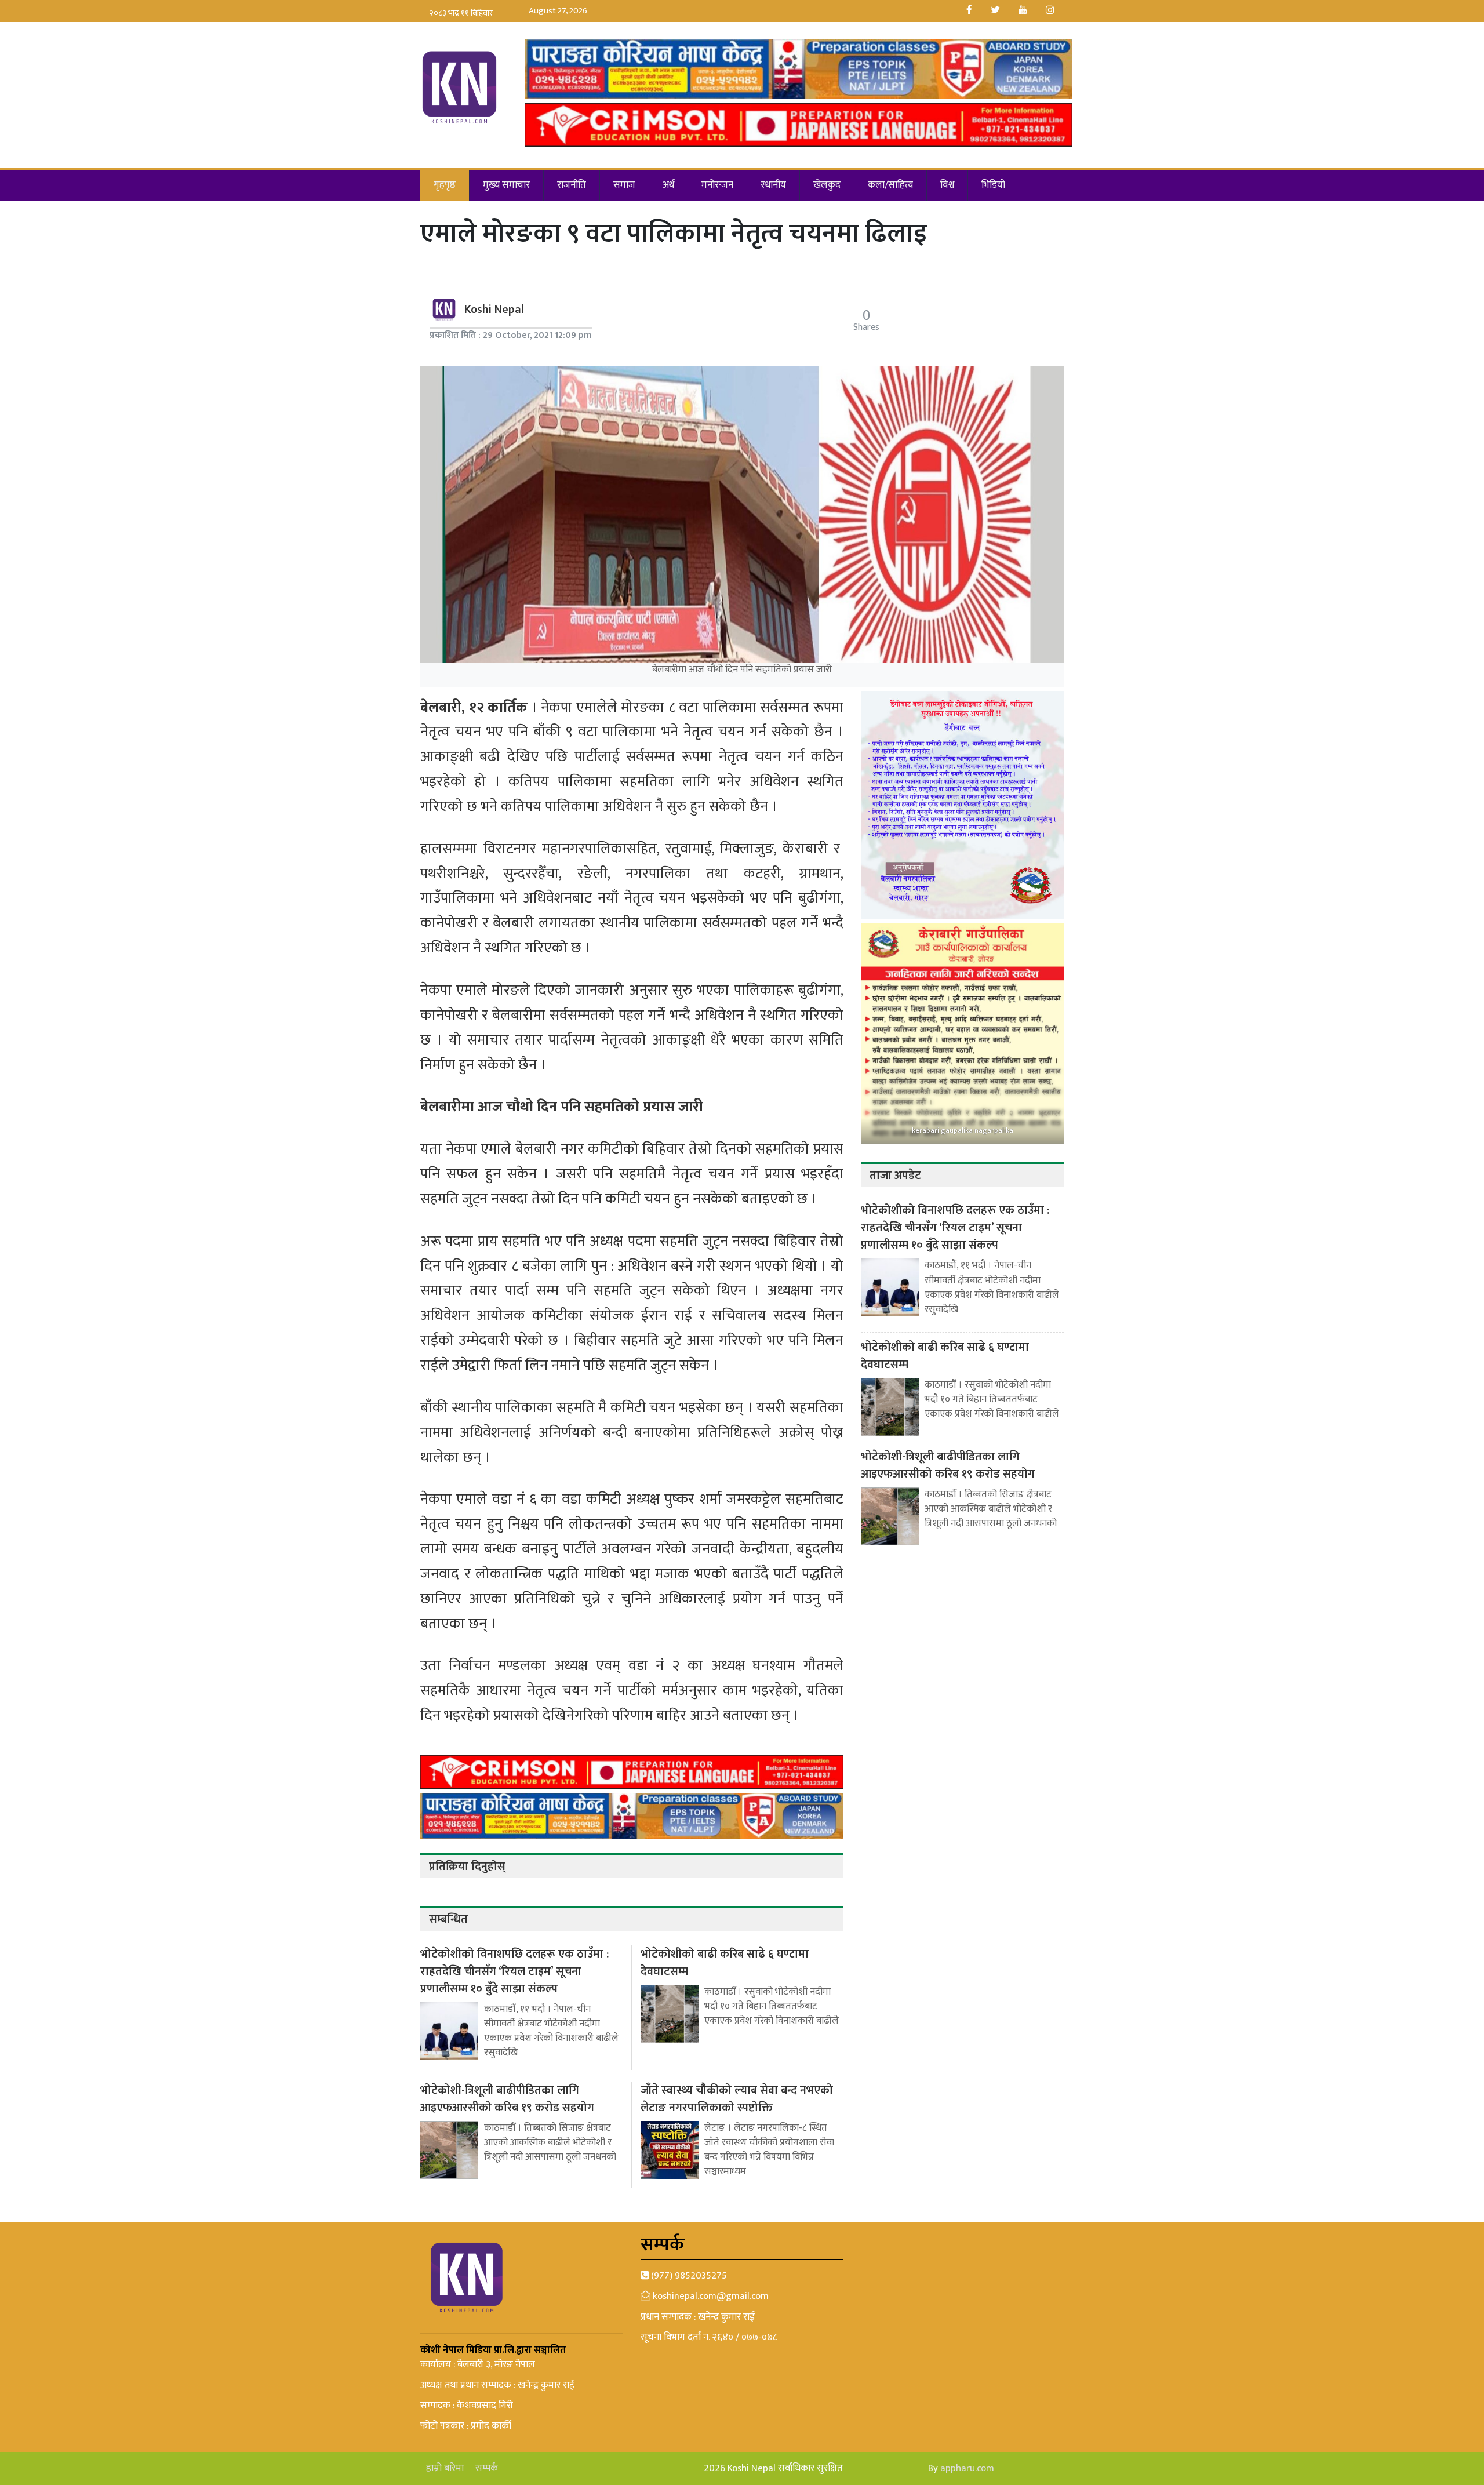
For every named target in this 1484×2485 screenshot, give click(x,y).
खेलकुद (827, 185)
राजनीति (572, 185)
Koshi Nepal (494, 310)
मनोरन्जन (717, 185)
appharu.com (967, 2468)
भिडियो (993, 185)
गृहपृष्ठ (445, 185)
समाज (624, 185)
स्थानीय (773, 185)
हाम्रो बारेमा (445, 2468)
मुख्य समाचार (506, 185)
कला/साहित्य (890, 185)
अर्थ (668, 185)
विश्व (947, 185)
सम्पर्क (487, 2468)
